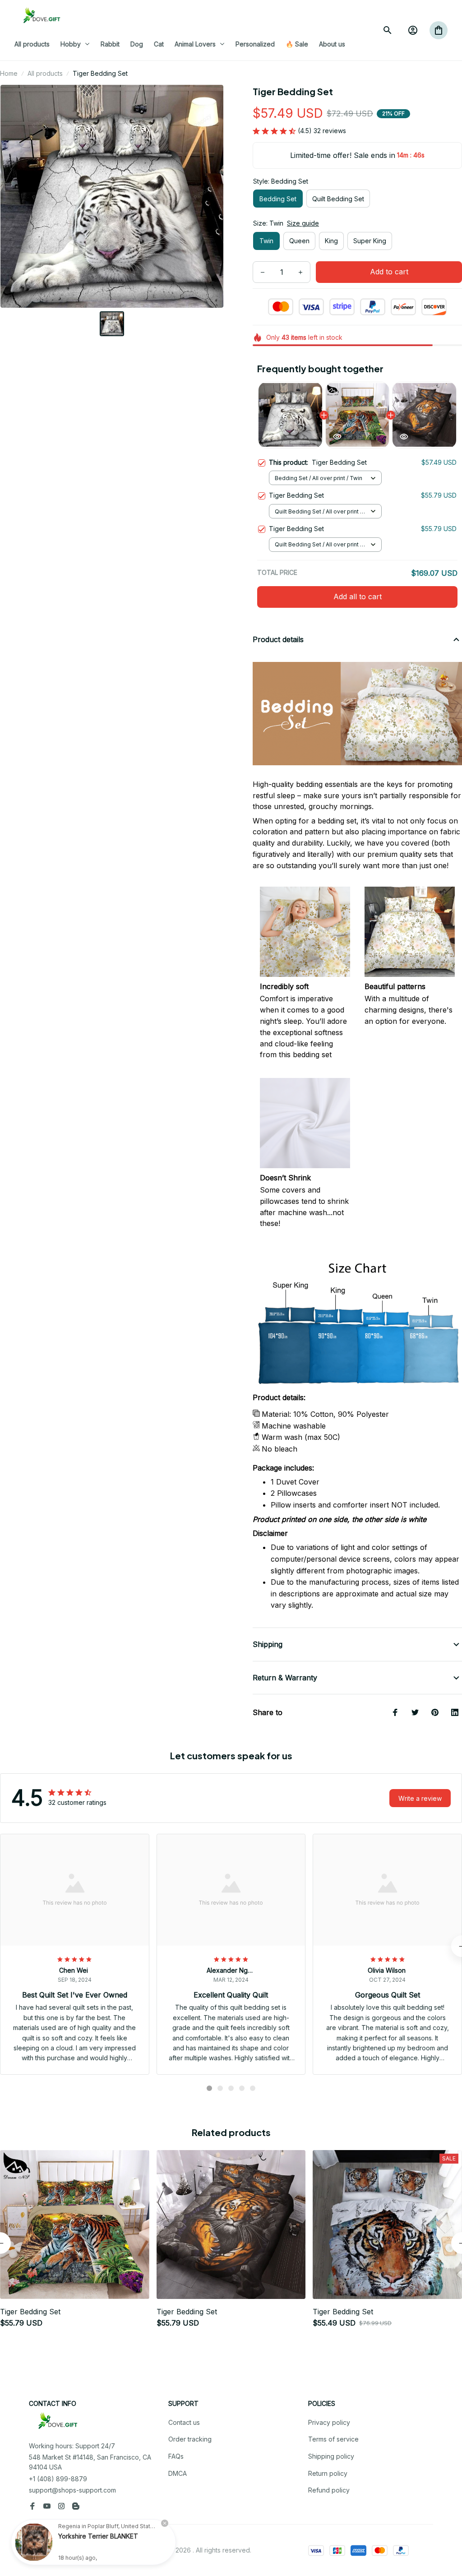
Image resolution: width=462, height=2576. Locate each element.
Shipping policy (331, 2456)
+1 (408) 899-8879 (58, 2479)
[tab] (209, 2088)
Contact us (184, 2422)
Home (9, 73)
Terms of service (333, 2439)
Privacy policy (329, 2422)
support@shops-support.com (72, 2490)
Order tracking (190, 2439)
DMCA (178, 2473)
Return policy (328, 2473)
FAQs (176, 2456)
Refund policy (329, 2490)
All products (45, 73)
